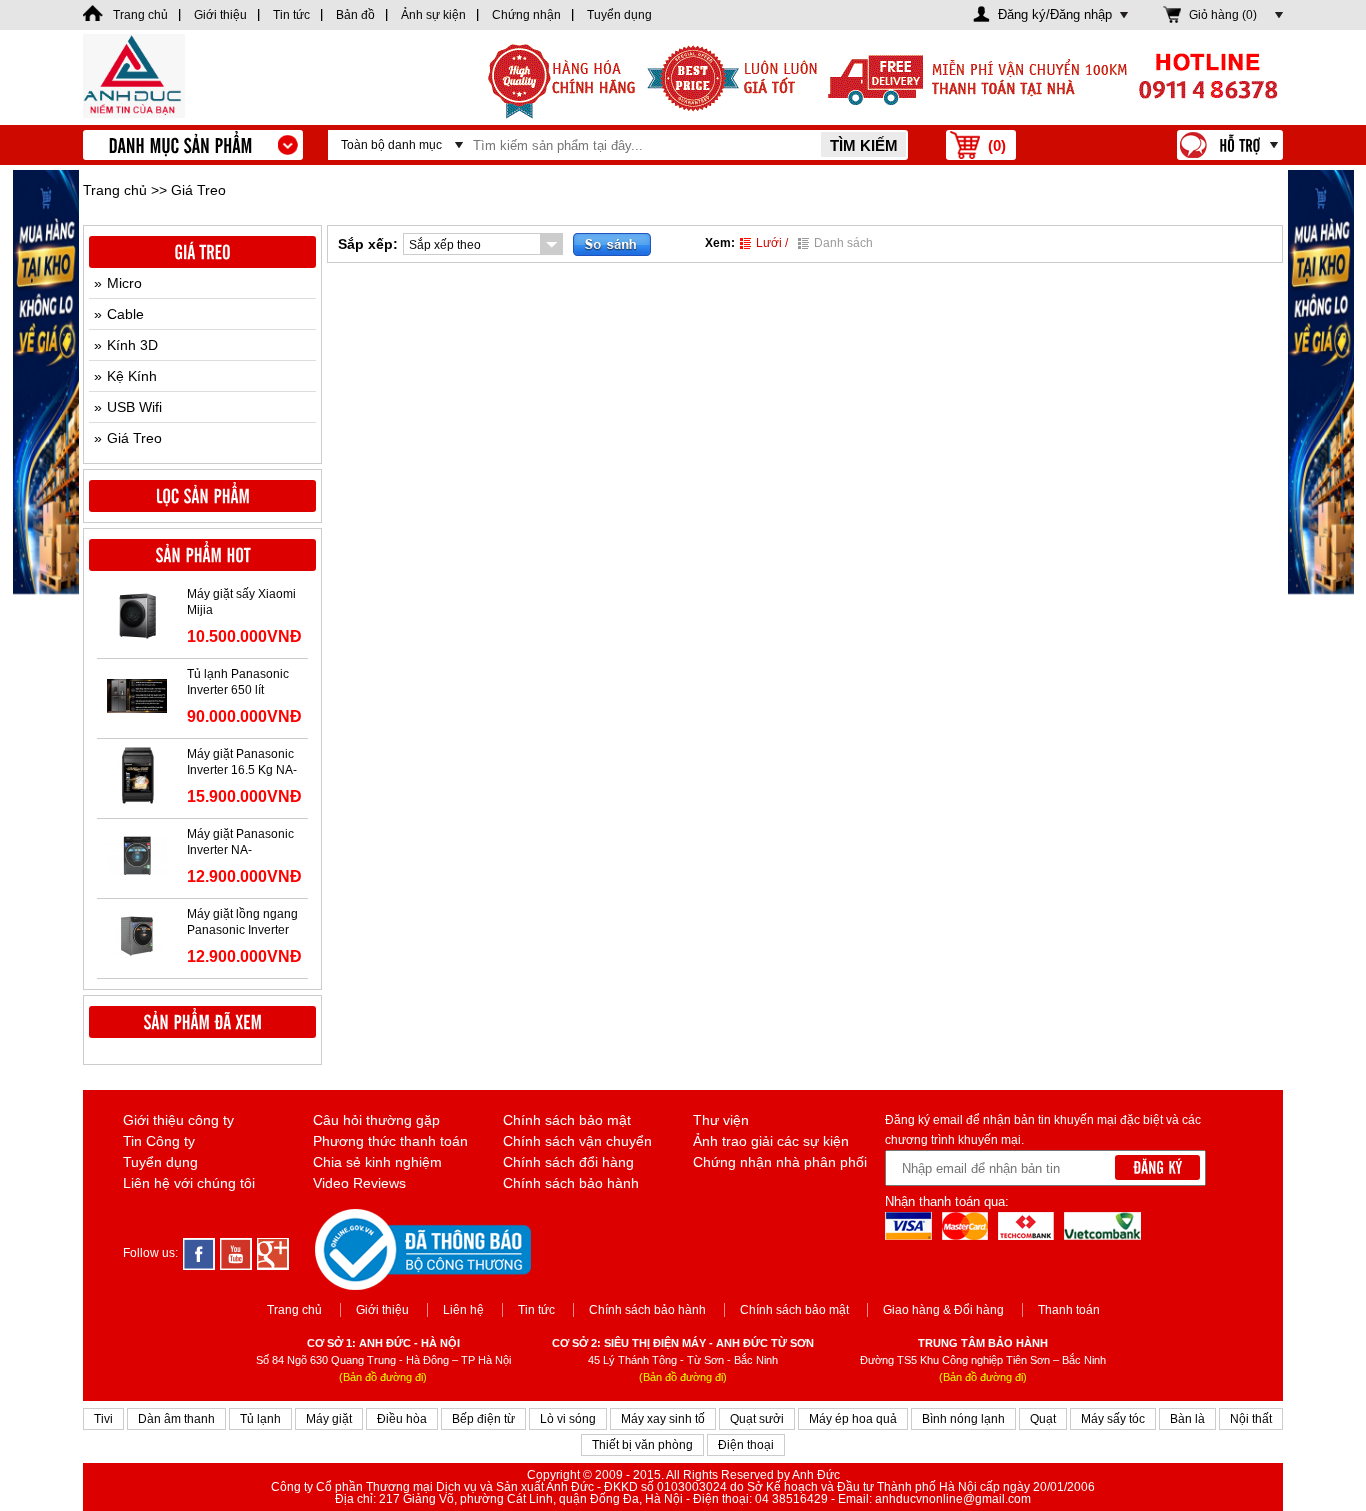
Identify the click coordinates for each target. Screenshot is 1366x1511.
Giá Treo (134, 438)
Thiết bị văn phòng (642, 1445)
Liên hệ (463, 1310)
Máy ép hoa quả (853, 1419)
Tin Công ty (159, 1141)
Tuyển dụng (160, 1162)
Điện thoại (746, 1445)
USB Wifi (134, 407)
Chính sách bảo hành (571, 1183)
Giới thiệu (382, 1310)
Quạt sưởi (757, 1419)
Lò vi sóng (568, 1419)
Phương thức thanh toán (390, 1141)
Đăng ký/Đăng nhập (1055, 14)
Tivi (103, 1419)
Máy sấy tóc (1113, 1419)
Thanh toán (1069, 1310)
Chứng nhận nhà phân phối (780, 1162)
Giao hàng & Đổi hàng (943, 1310)
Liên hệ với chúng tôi (189, 1183)
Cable (125, 314)
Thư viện (721, 1120)
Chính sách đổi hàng (568, 1162)
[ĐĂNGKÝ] (1157, 1167)
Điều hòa (402, 1419)
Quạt (1043, 1419)
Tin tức (536, 1310)
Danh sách (843, 243)
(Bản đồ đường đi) (383, 1377)
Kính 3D (132, 345)
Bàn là (1187, 1419)
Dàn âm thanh (176, 1419)
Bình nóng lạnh (963, 1419)
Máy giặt (329, 1419)
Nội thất (1251, 1419)
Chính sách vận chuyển (577, 1141)
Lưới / (772, 243)
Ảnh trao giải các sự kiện (771, 1141)
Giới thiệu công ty (178, 1120)
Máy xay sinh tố (663, 1419)
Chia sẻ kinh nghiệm (377, 1162)
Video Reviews (359, 1183)
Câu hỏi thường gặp (376, 1120)
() (997, 145)
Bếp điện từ (483, 1419)
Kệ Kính (132, 376)
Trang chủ (115, 190)
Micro (124, 283)
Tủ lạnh (260, 1419)
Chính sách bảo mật (567, 1120)
